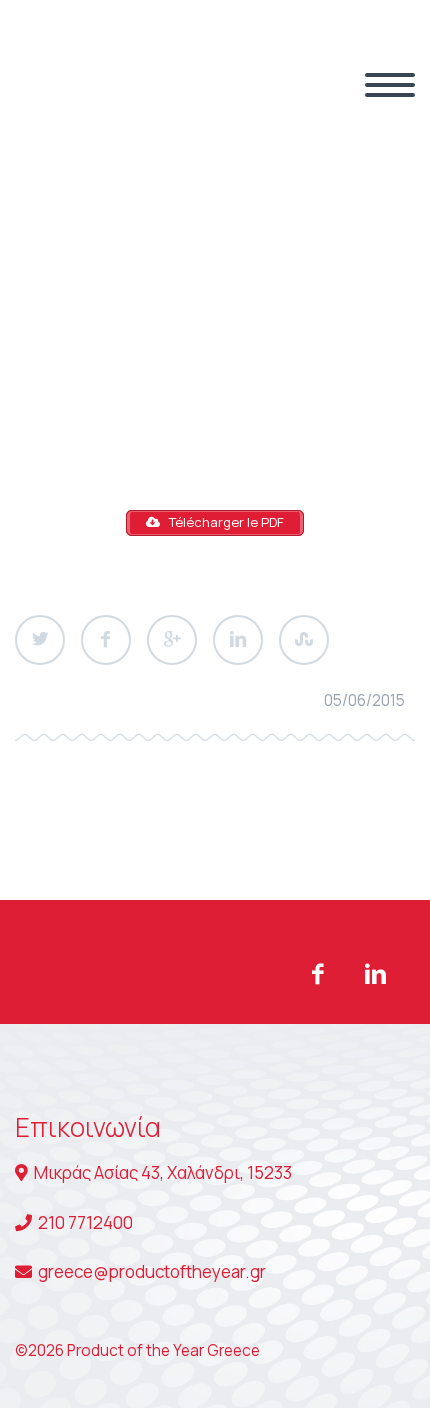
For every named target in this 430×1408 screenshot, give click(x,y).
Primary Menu (390, 85)
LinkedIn (238, 640)
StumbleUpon (304, 640)
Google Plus (172, 640)
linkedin (375, 974)
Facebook (106, 640)
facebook (317, 974)
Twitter (40, 640)
